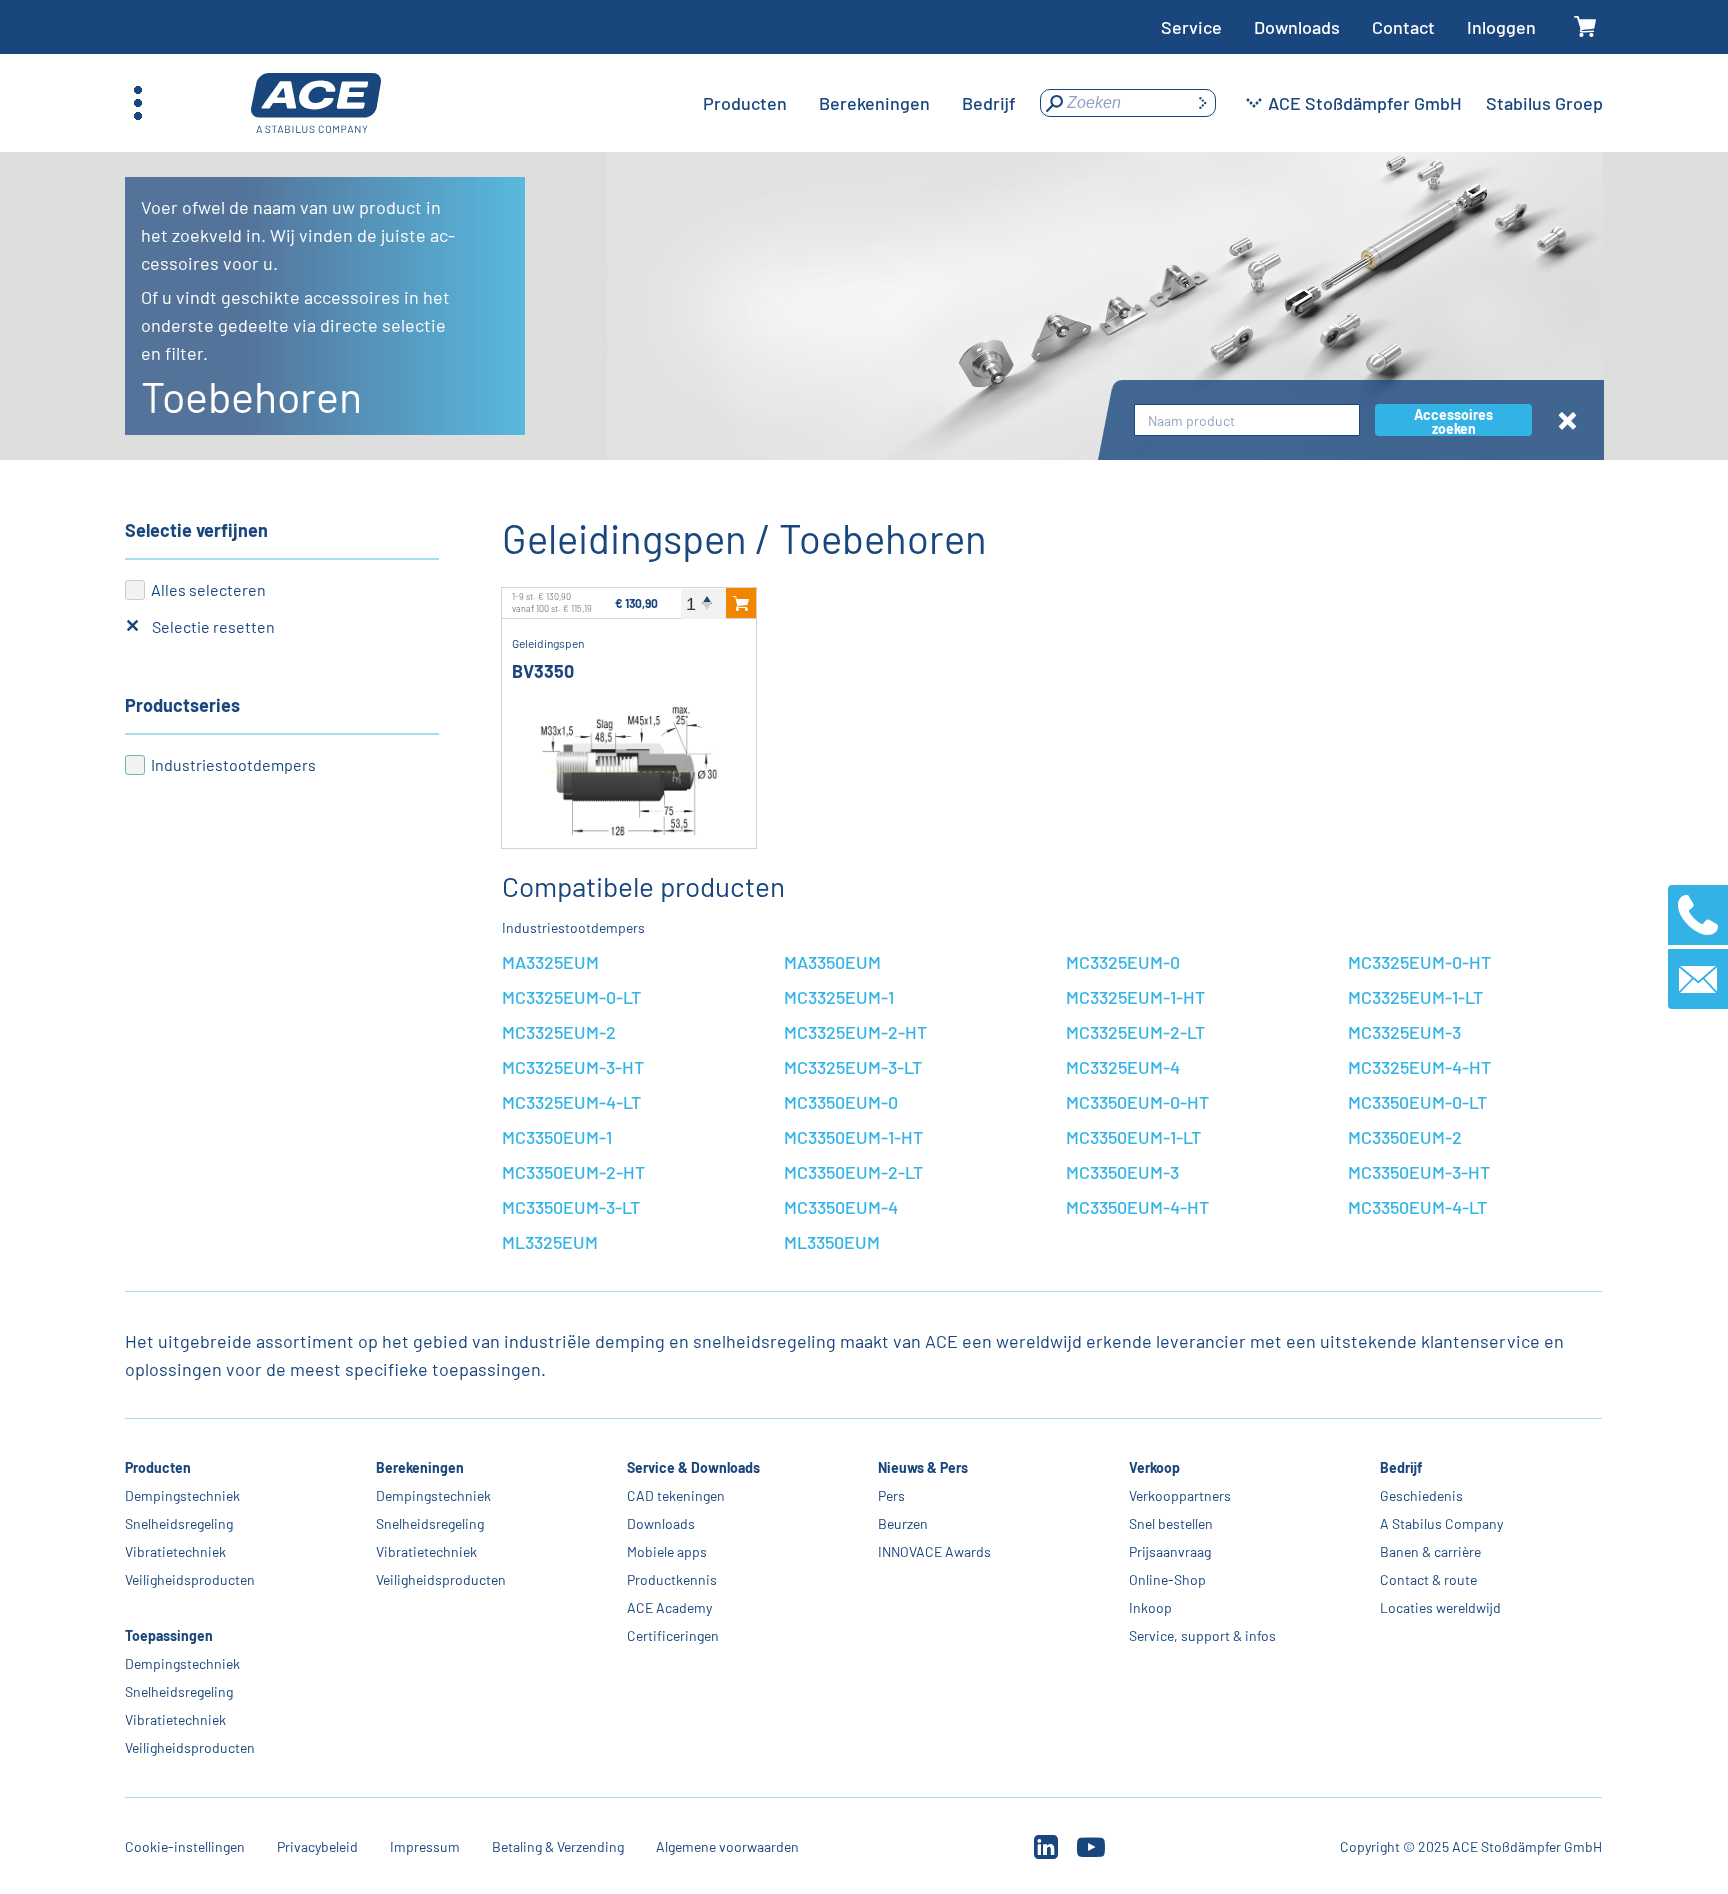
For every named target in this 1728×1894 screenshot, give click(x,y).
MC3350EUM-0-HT (1137, 1102)
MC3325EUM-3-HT (573, 1067)
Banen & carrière (1430, 1551)
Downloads (1297, 27)
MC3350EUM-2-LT (853, 1172)
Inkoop (1150, 1607)
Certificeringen (673, 1635)
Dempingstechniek (182, 1495)
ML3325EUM (550, 1242)
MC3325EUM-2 (559, 1032)
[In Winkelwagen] (741, 603)
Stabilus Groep (1544, 103)
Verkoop (1154, 1467)
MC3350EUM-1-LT (1133, 1137)
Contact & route (1428, 1579)
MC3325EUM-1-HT (1135, 997)
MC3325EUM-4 (1123, 1067)
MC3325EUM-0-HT (1419, 962)
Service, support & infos (1202, 1635)
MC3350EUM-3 (1122, 1172)
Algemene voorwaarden (727, 1846)
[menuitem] (745, 103)
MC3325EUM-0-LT (571, 997)
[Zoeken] (1202, 103)
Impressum (425, 1846)
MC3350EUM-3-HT (1419, 1172)
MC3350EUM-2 (1405, 1137)
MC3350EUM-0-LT (1417, 1102)
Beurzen (903, 1523)
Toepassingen (169, 1635)
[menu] (859, 103)
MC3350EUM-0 (841, 1102)
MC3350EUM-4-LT (1417, 1207)
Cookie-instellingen (185, 1846)
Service (1191, 27)
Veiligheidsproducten (190, 1579)
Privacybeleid (317, 1846)
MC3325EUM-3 (1404, 1032)
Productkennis (672, 1579)
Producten (158, 1467)
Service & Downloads (693, 1467)
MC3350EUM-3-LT (571, 1207)
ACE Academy (669, 1607)
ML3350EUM (832, 1242)
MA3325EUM (550, 962)
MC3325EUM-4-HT (1419, 1067)
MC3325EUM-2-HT (855, 1032)
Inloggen (1501, 27)
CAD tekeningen (676, 1495)
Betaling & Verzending (558, 1846)
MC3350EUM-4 (841, 1207)
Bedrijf (1401, 1467)
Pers (891, 1495)
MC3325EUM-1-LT (1415, 997)
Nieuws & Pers (923, 1467)
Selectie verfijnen (196, 530)
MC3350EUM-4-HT (1137, 1207)
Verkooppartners (1180, 1495)
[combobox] (1247, 420)
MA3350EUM (832, 962)
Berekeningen (420, 1467)
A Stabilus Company (1441, 1523)
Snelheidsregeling (179, 1523)
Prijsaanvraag (1170, 1551)
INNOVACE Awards (934, 1551)
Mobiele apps (667, 1551)
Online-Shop (1167, 1579)
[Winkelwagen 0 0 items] (1585, 27)
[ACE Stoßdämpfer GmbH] (316, 103)
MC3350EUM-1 (557, 1137)
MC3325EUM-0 (1123, 962)
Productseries (182, 705)
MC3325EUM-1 (839, 997)
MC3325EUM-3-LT (853, 1067)
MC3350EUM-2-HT (573, 1172)
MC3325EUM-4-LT (571, 1102)
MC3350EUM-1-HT (853, 1137)
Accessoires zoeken (1453, 421)
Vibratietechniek (175, 1551)
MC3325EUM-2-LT (1135, 1032)
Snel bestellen (1171, 1523)
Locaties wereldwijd (1440, 1607)
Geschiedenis (1421, 1495)
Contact (1403, 27)
